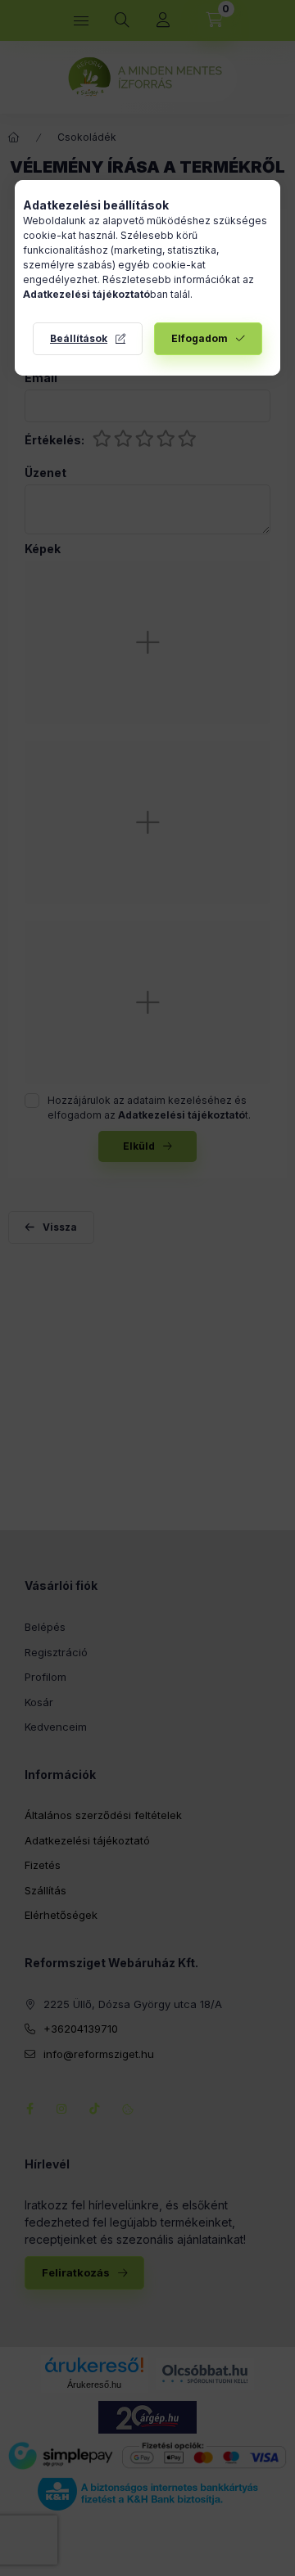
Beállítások (79, 338)
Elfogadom (200, 338)
